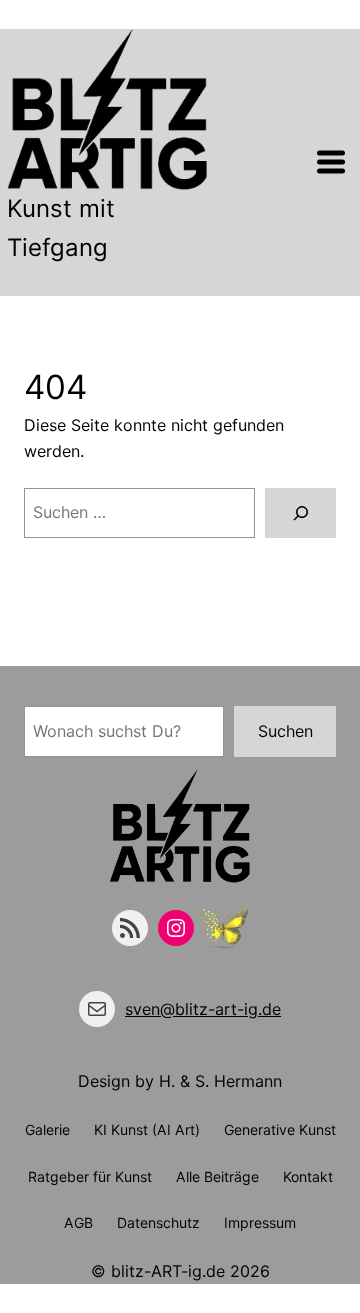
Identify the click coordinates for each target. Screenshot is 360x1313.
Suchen (285, 731)
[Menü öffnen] (331, 162)
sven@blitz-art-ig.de (203, 1009)
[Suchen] (300, 512)
